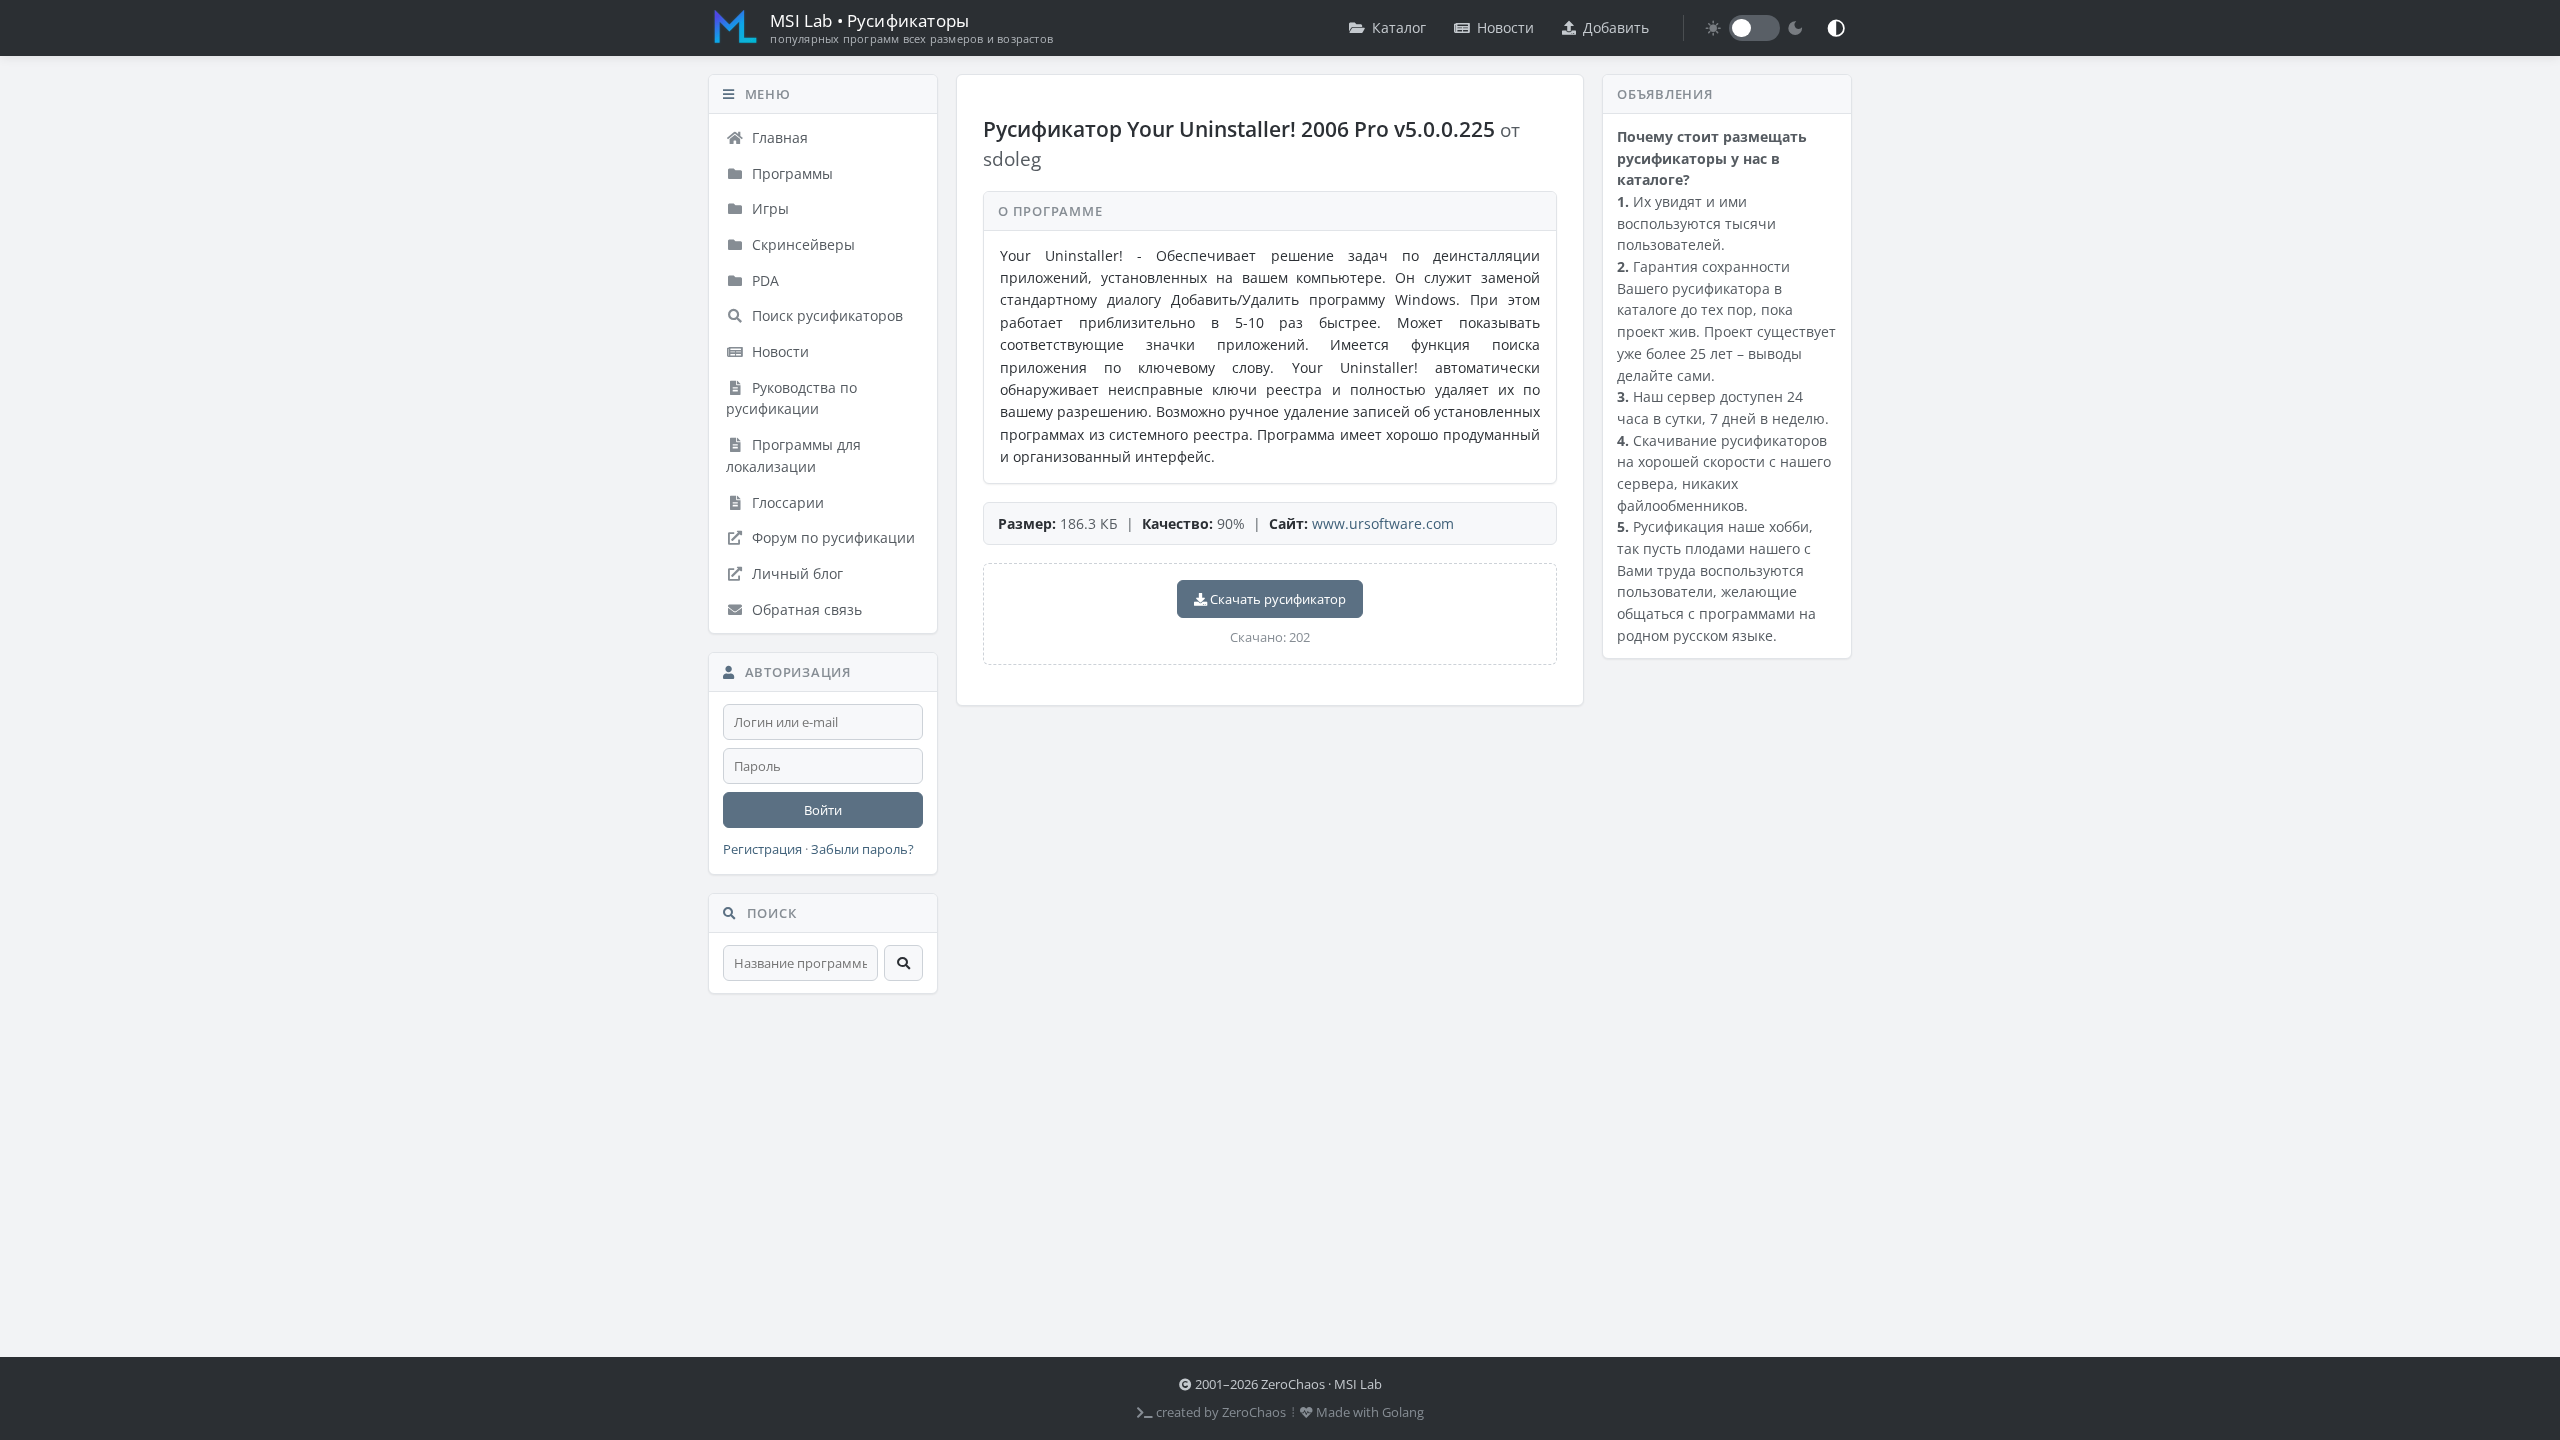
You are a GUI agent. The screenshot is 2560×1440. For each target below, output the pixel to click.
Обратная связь (805, 609)
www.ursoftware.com (1383, 523)
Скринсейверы (801, 244)
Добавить (1616, 27)
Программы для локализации (793, 455)
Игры (768, 208)
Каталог (1399, 27)
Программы (790, 173)
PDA (763, 280)
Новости (1505, 27)
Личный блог (795, 573)
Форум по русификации (831, 537)
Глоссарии (786, 502)
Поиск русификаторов (825, 315)
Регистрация (762, 849)
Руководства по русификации (791, 398)
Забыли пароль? (862, 849)
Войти (823, 810)
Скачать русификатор (1276, 599)
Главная (778, 137)
